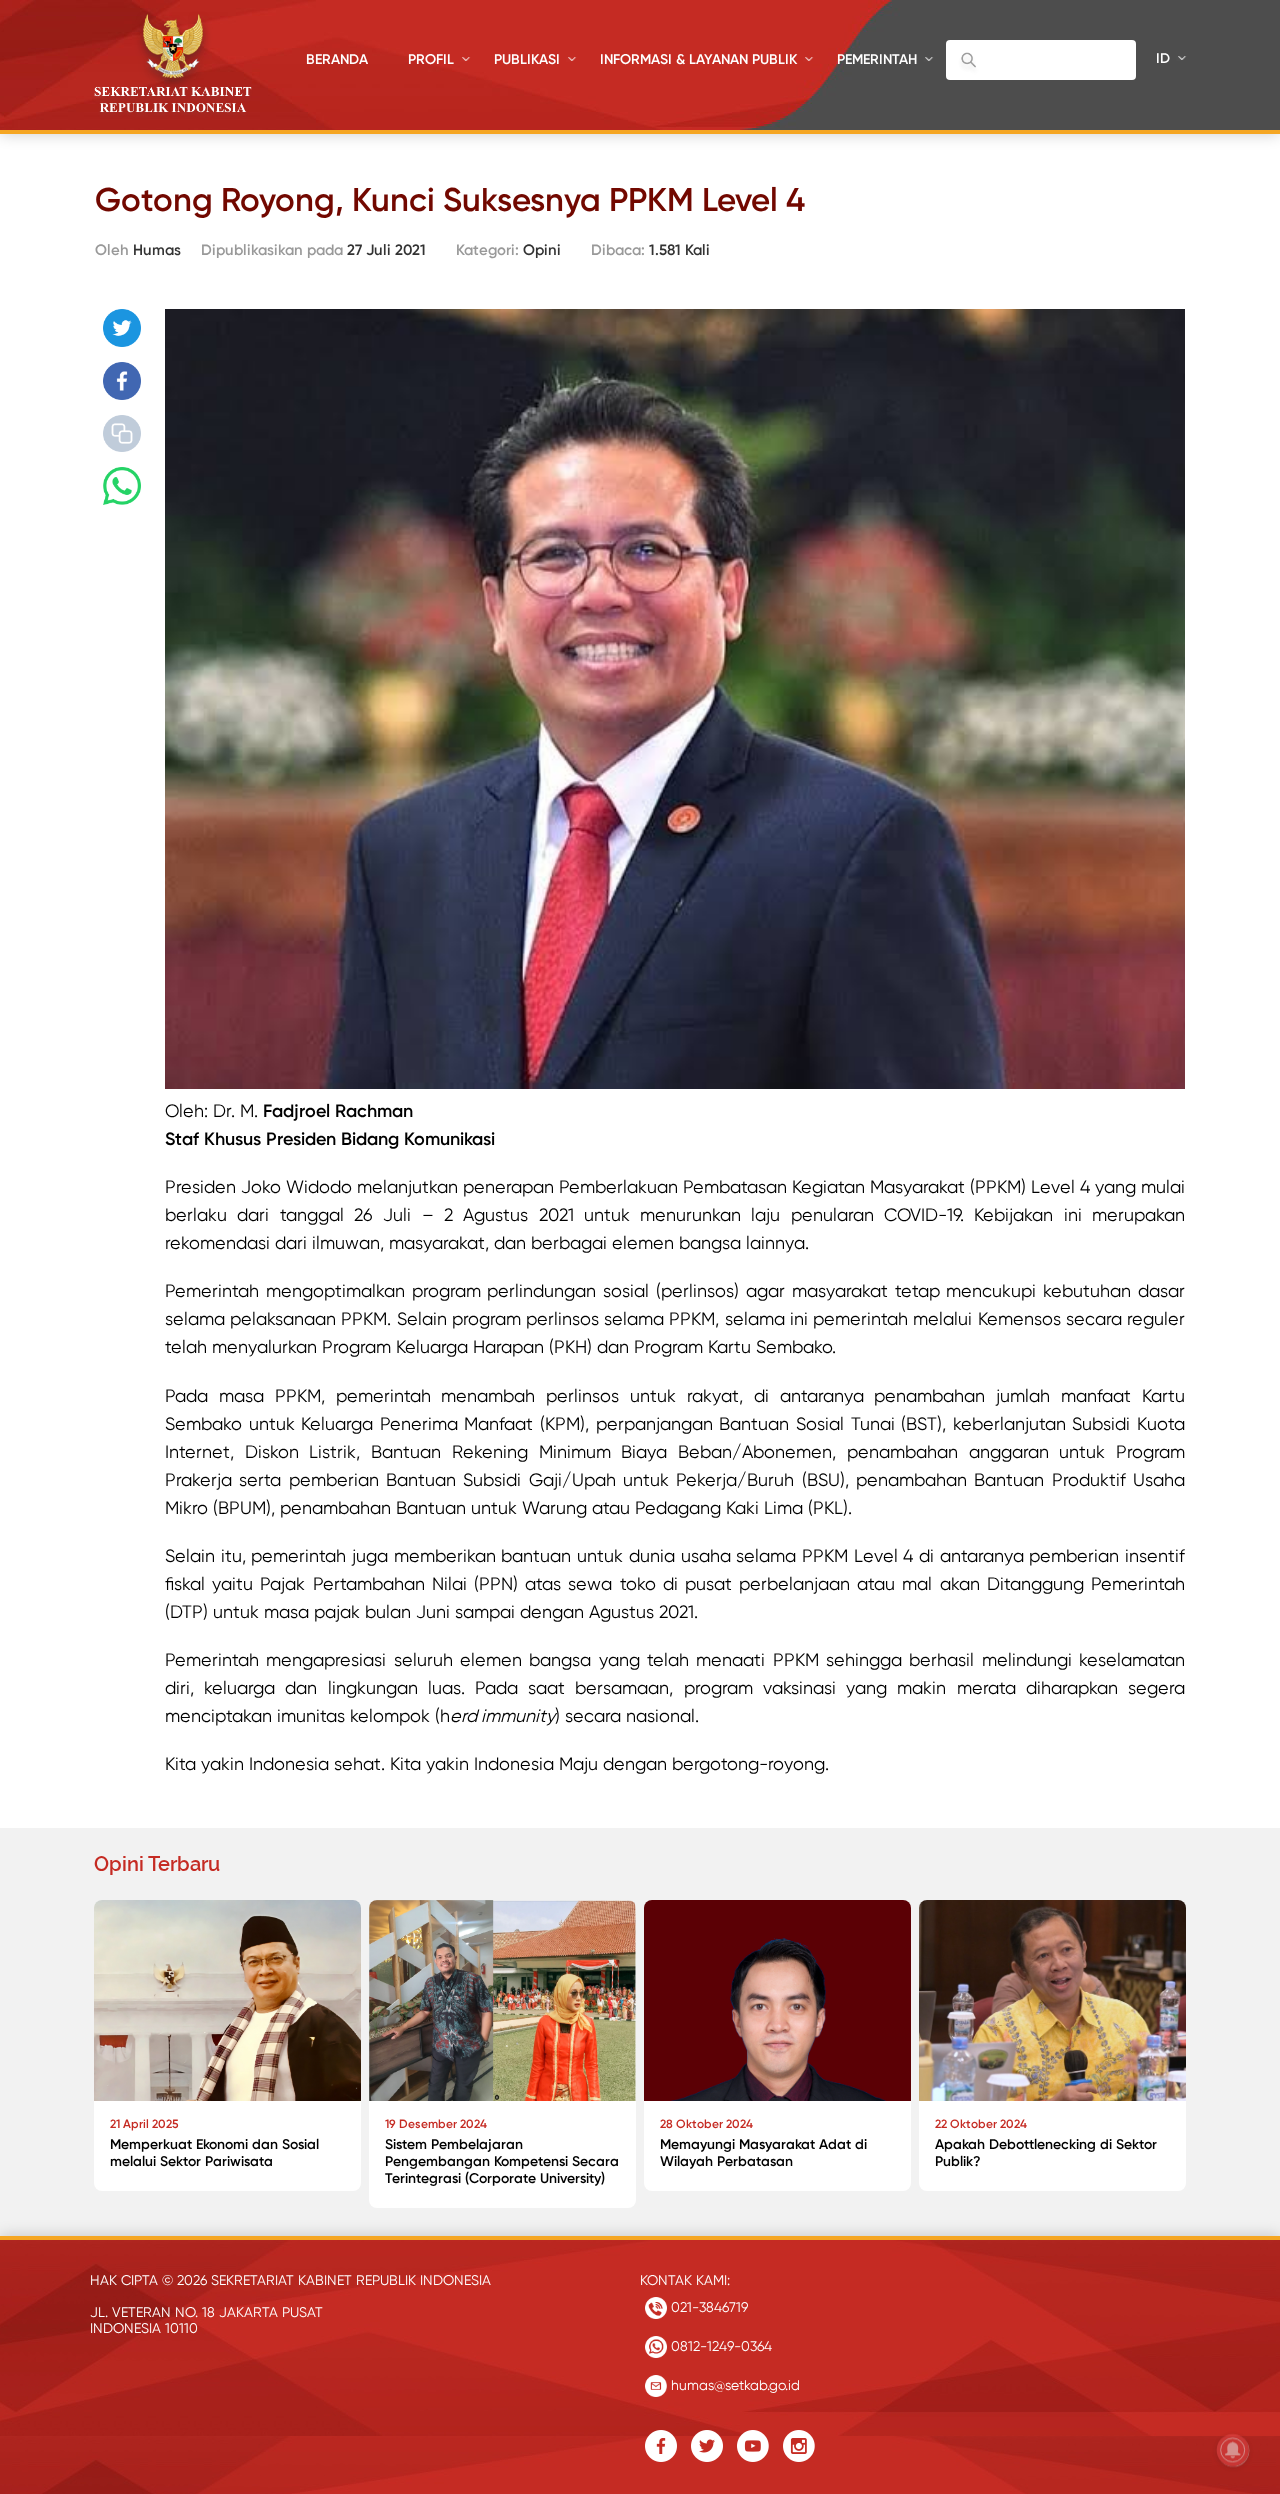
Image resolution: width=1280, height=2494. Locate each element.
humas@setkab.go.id (733, 2385)
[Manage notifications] (1233, 2450)
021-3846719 (707, 2307)
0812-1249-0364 (719, 2346)
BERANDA (337, 59)
